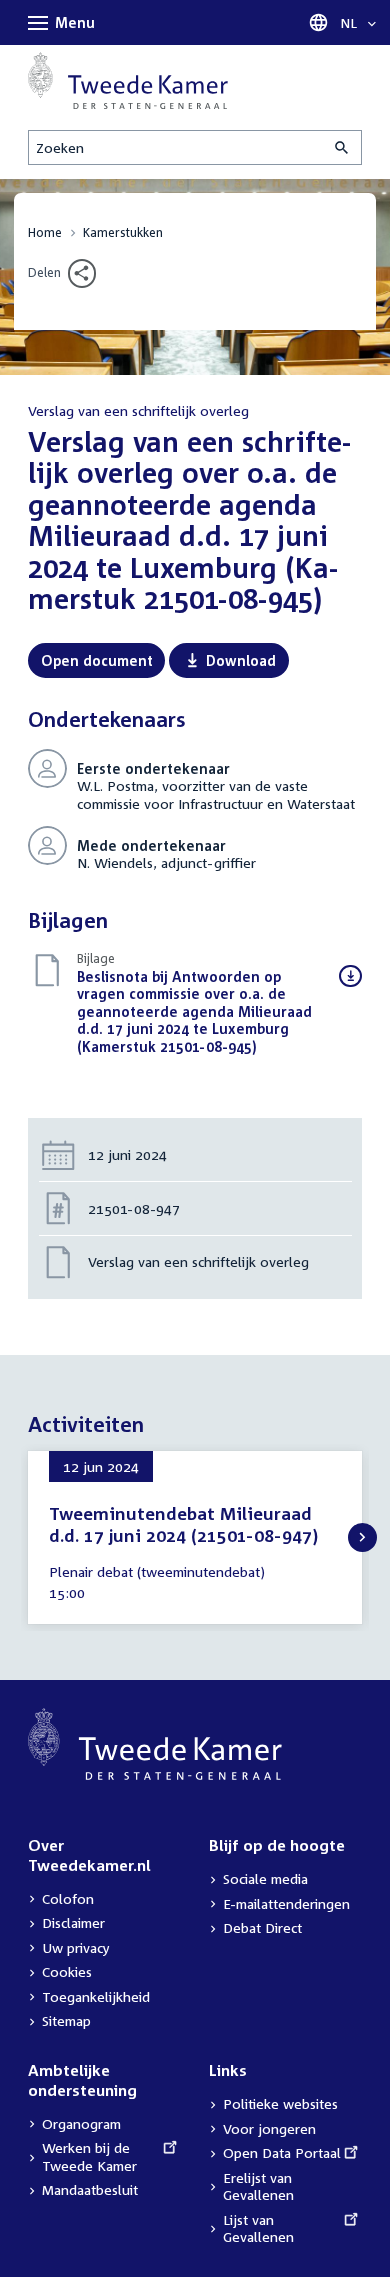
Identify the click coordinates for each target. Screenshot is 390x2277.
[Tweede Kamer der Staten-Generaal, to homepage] (128, 80)
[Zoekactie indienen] (343, 147)
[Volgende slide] (362, 1537)
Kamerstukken (123, 232)
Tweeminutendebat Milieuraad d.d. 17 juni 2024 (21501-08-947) (183, 1524)
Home (45, 232)
